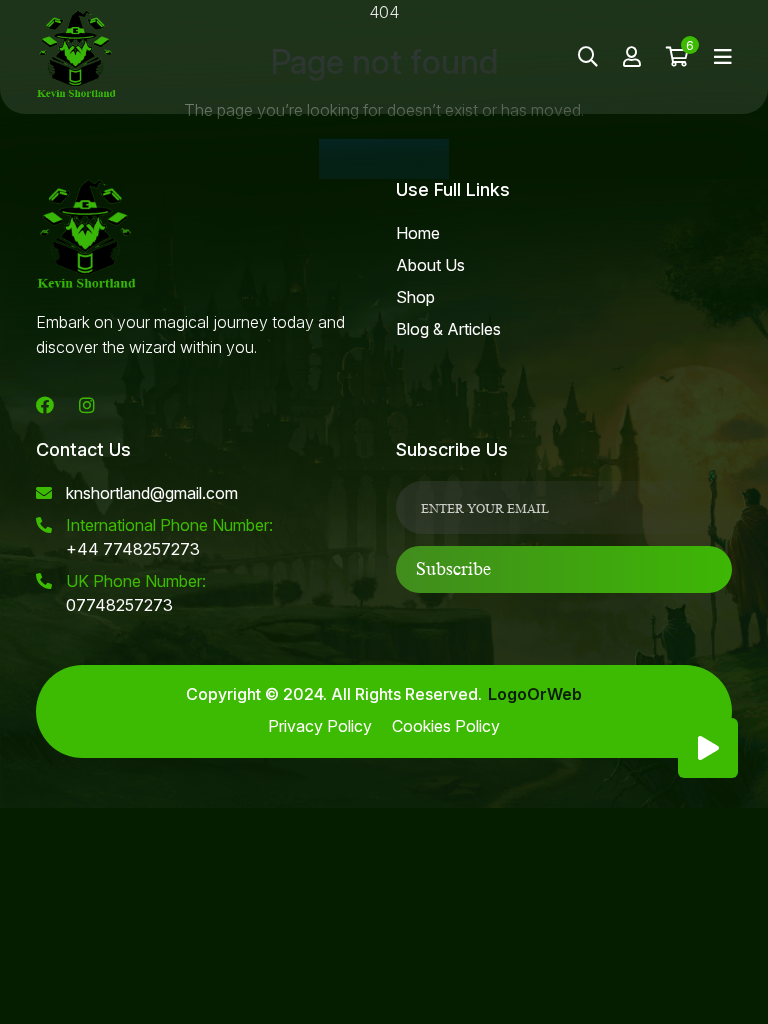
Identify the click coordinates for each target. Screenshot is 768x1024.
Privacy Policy (320, 726)
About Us (430, 265)
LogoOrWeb (535, 694)
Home (418, 233)
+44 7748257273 (169, 537)
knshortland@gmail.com (152, 493)
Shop (415, 297)
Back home (384, 159)
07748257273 (136, 593)
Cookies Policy (446, 726)
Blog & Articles (448, 329)
